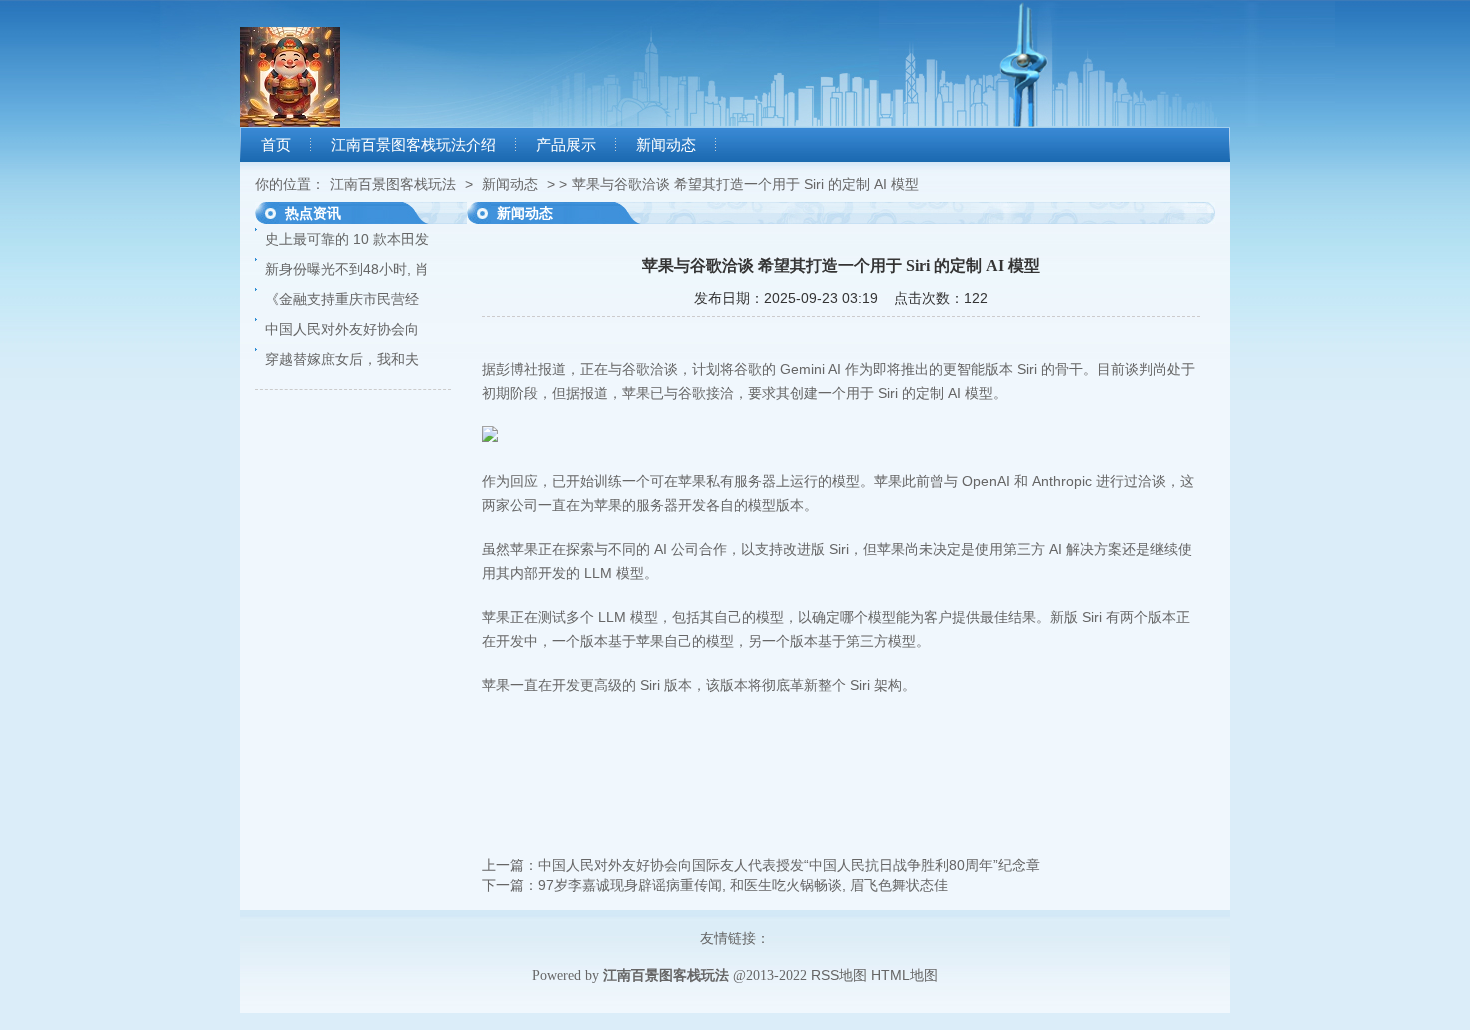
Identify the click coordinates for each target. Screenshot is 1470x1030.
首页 (276, 145)
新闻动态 (666, 145)
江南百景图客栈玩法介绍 (413, 145)
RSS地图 (839, 975)
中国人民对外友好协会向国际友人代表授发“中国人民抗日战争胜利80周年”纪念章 (789, 865)
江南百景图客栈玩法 (393, 184)
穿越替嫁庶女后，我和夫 (342, 359)
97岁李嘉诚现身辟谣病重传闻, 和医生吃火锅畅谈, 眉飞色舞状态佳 (743, 885)
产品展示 (566, 145)
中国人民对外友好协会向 (342, 329)
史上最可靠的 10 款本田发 (347, 239)
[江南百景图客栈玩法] (290, 122)
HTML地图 (904, 975)
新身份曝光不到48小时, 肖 (347, 269)
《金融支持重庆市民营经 (342, 299)
